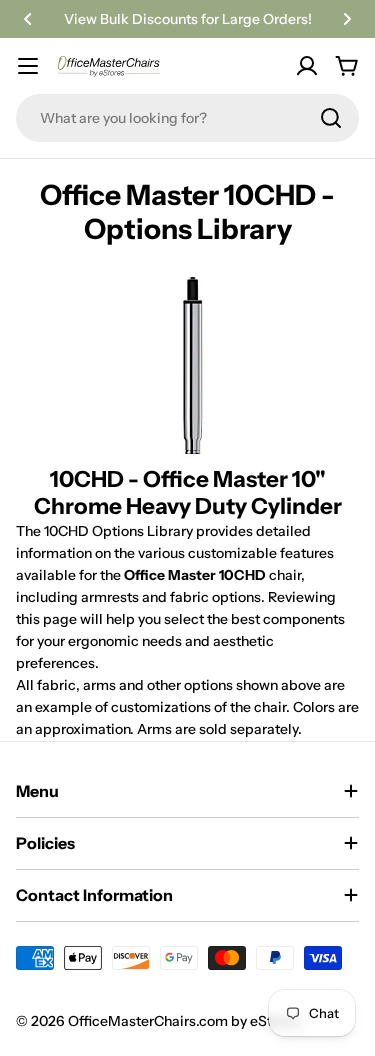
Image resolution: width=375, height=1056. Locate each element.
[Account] (307, 66)
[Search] (331, 118)
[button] (28, 19)
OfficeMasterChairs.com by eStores (185, 1021)
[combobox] (187, 118)
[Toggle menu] (28, 66)
